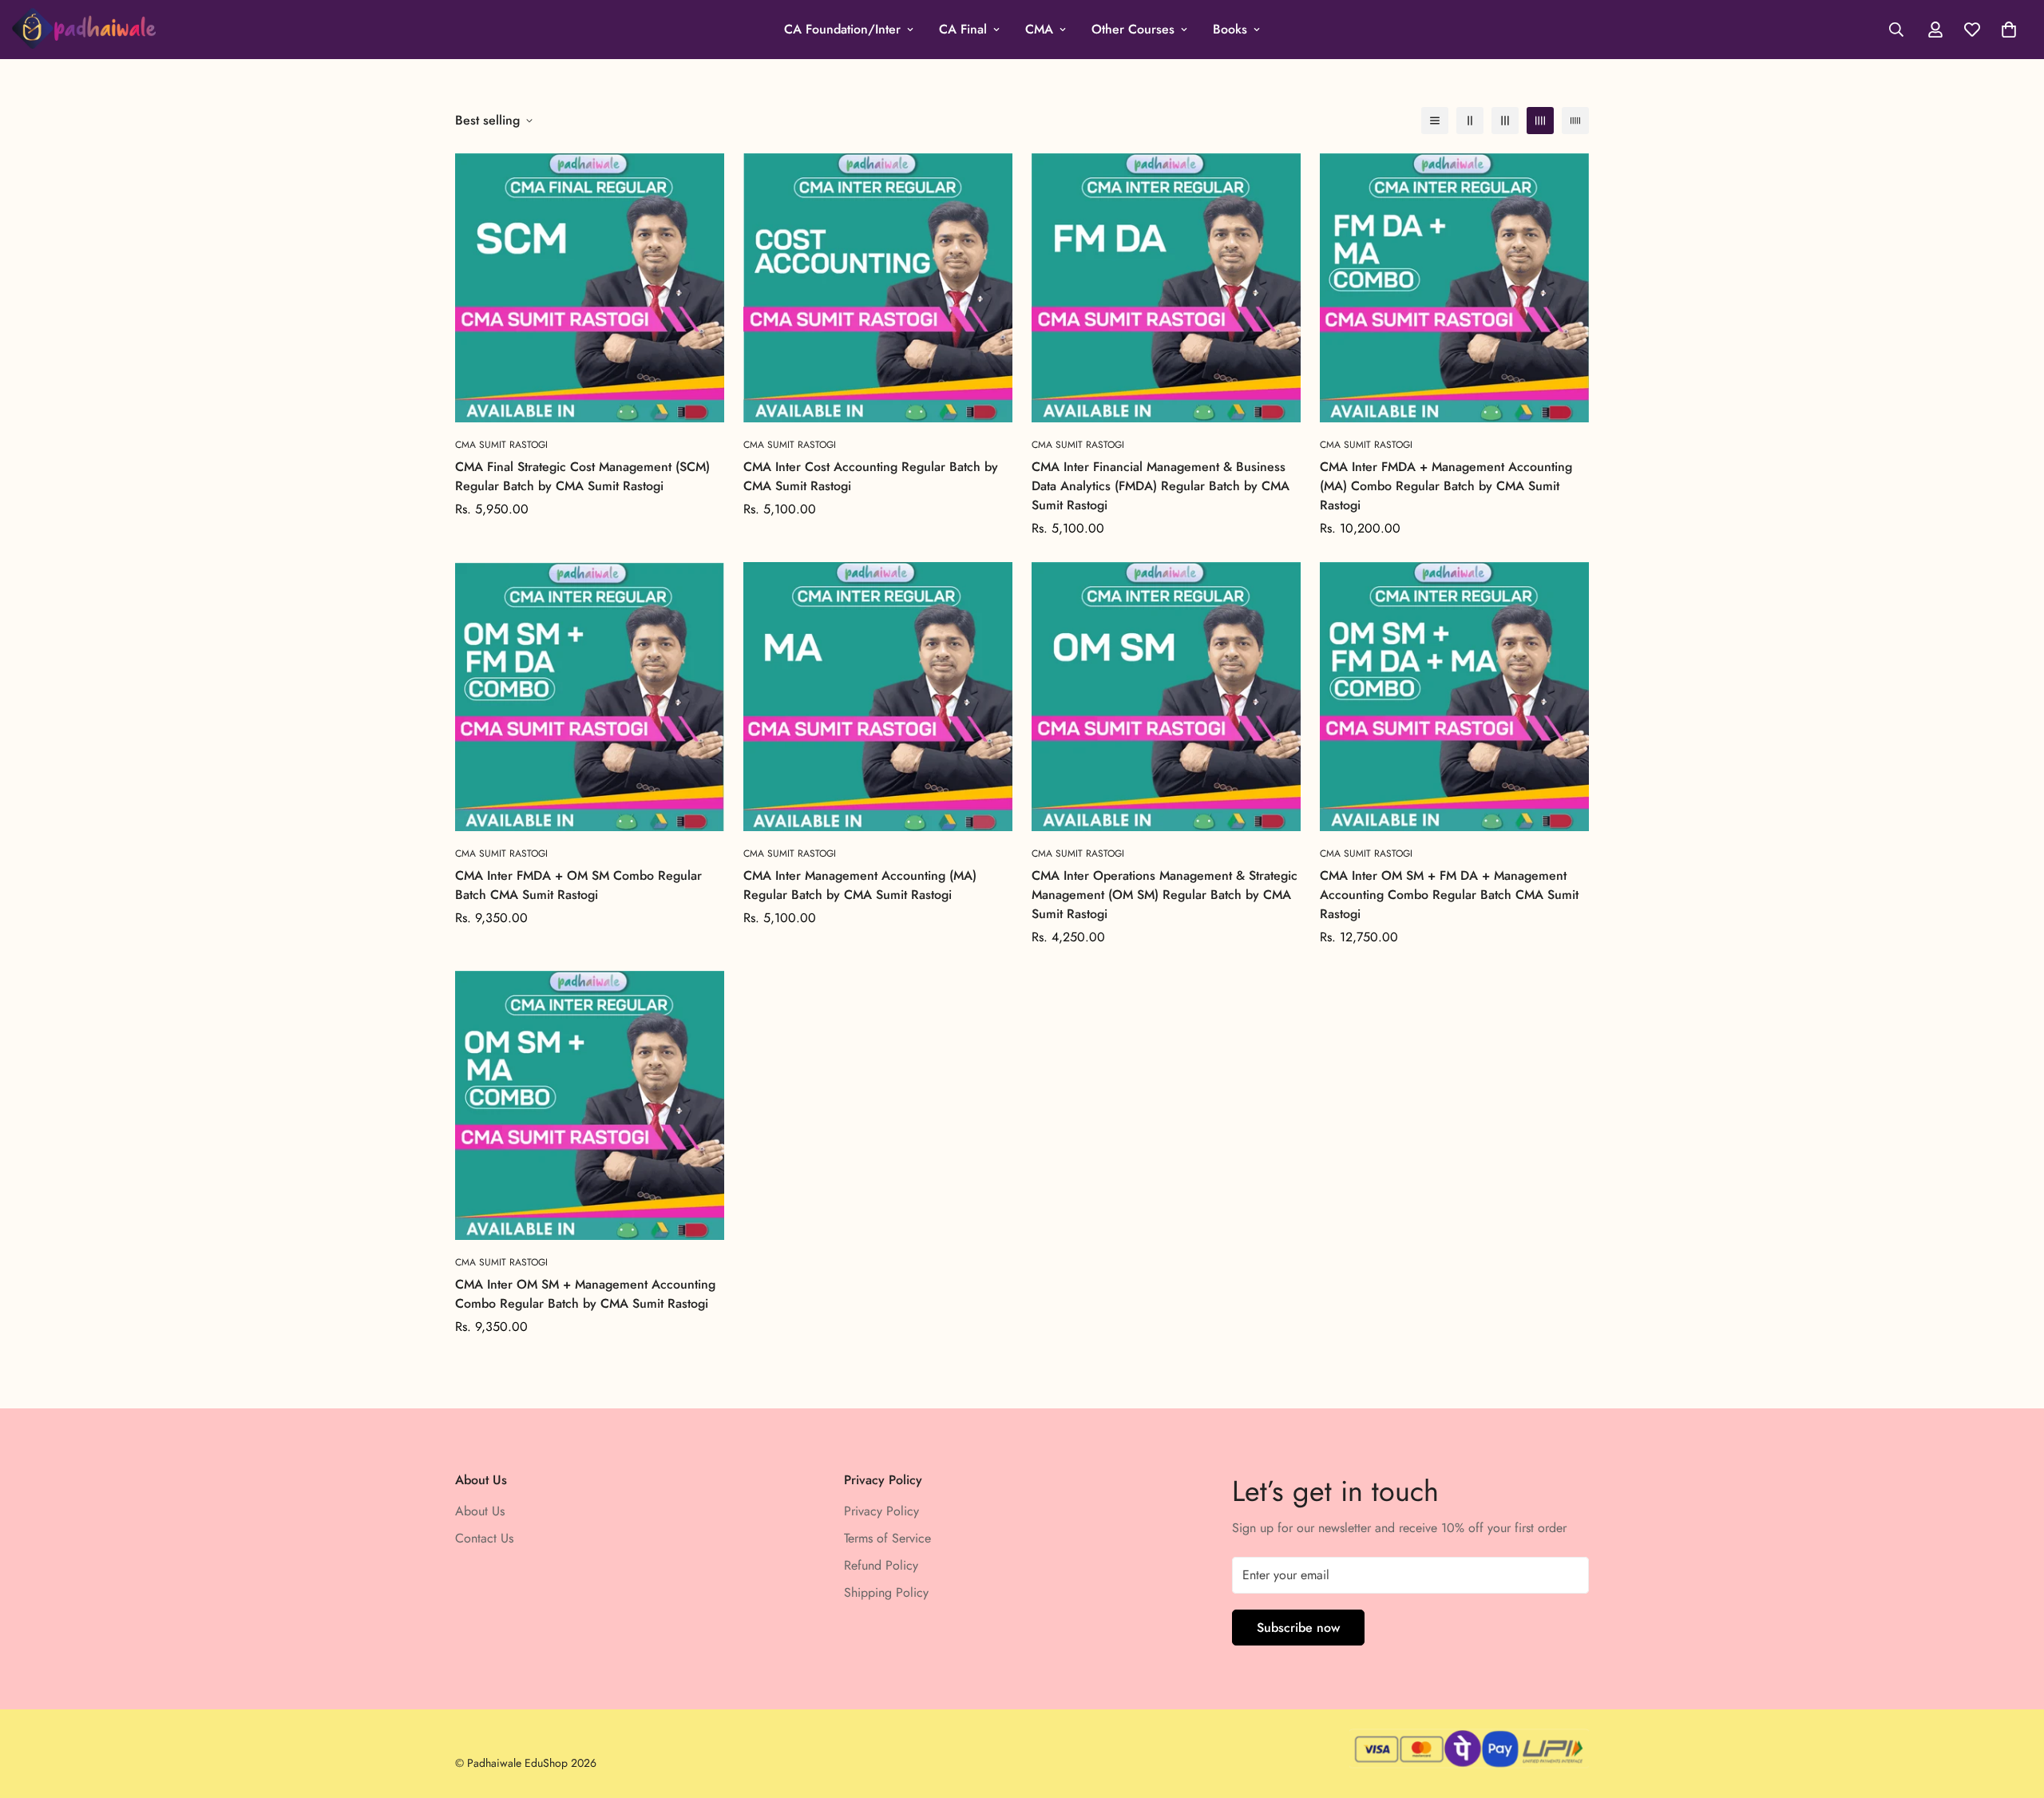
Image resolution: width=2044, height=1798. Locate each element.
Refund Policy (881, 1565)
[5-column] (1575, 121)
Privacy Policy (881, 1511)
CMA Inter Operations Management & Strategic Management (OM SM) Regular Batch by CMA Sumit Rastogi (1165, 895)
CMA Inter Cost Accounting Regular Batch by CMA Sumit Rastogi (871, 476)
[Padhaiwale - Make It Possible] (84, 30)
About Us (480, 1511)
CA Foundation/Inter (842, 29)
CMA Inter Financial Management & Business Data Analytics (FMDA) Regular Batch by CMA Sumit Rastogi (1161, 486)
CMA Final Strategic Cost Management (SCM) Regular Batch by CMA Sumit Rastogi (582, 476)
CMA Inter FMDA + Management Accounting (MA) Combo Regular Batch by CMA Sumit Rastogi (1446, 486)
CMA (1039, 29)
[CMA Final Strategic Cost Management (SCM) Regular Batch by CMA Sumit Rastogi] (590, 288)
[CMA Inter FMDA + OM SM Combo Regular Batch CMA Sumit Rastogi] (590, 697)
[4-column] (1540, 121)
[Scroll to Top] (2013, 1711)
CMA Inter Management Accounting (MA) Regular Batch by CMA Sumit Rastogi (860, 885)
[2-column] (1470, 121)
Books (1230, 29)
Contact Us (484, 1538)
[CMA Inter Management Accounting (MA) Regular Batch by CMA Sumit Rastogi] (878, 697)
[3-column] (1505, 121)
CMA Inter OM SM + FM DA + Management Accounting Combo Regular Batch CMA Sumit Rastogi (1449, 895)
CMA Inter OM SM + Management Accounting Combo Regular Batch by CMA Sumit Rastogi (585, 1294)
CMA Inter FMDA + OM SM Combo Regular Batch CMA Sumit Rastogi (578, 885)
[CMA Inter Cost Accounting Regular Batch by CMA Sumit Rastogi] (878, 288)
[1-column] (1435, 121)
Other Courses (1133, 29)
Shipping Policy (886, 1592)
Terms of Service (887, 1538)
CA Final (963, 29)
